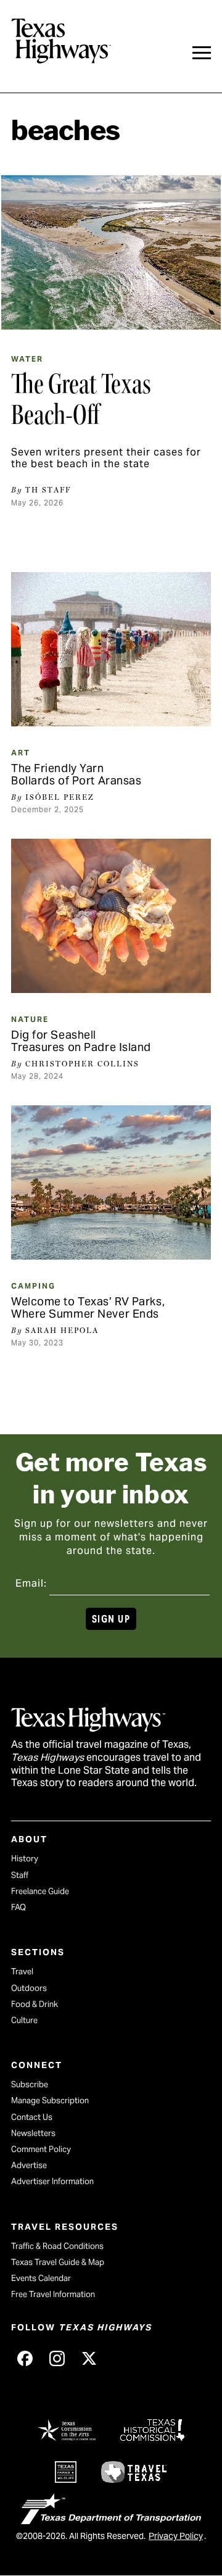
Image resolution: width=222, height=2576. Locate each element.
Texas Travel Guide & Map (58, 2262)
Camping (33, 1286)
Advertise (29, 2165)
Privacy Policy (176, 2536)
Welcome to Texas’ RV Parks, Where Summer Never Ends (88, 1307)
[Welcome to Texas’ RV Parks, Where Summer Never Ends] (111, 1182)
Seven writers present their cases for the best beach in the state (106, 458)
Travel (22, 1971)
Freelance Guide (40, 1891)
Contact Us (32, 2117)
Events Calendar (41, 2278)
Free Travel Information (53, 2294)
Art (21, 753)
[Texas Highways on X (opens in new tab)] (89, 2359)
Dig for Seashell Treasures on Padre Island (81, 1041)
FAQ (18, 1907)
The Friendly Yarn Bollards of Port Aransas (76, 774)
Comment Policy (41, 2149)
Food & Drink (35, 2004)
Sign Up (111, 1619)
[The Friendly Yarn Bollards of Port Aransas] (111, 649)
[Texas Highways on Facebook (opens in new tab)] (25, 2359)
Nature (30, 1019)
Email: (31, 1583)
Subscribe (30, 2084)
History (25, 1859)
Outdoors (29, 1988)
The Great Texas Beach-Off (81, 399)
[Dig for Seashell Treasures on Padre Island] (111, 916)
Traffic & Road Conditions (57, 2246)
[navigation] (202, 53)
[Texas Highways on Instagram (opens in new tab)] (57, 2359)
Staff (20, 1875)
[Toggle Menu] (202, 53)
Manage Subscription (50, 2100)
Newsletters (33, 2133)
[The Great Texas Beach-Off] (111, 252)
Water (27, 359)
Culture (24, 2020)
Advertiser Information (52, 2181)
